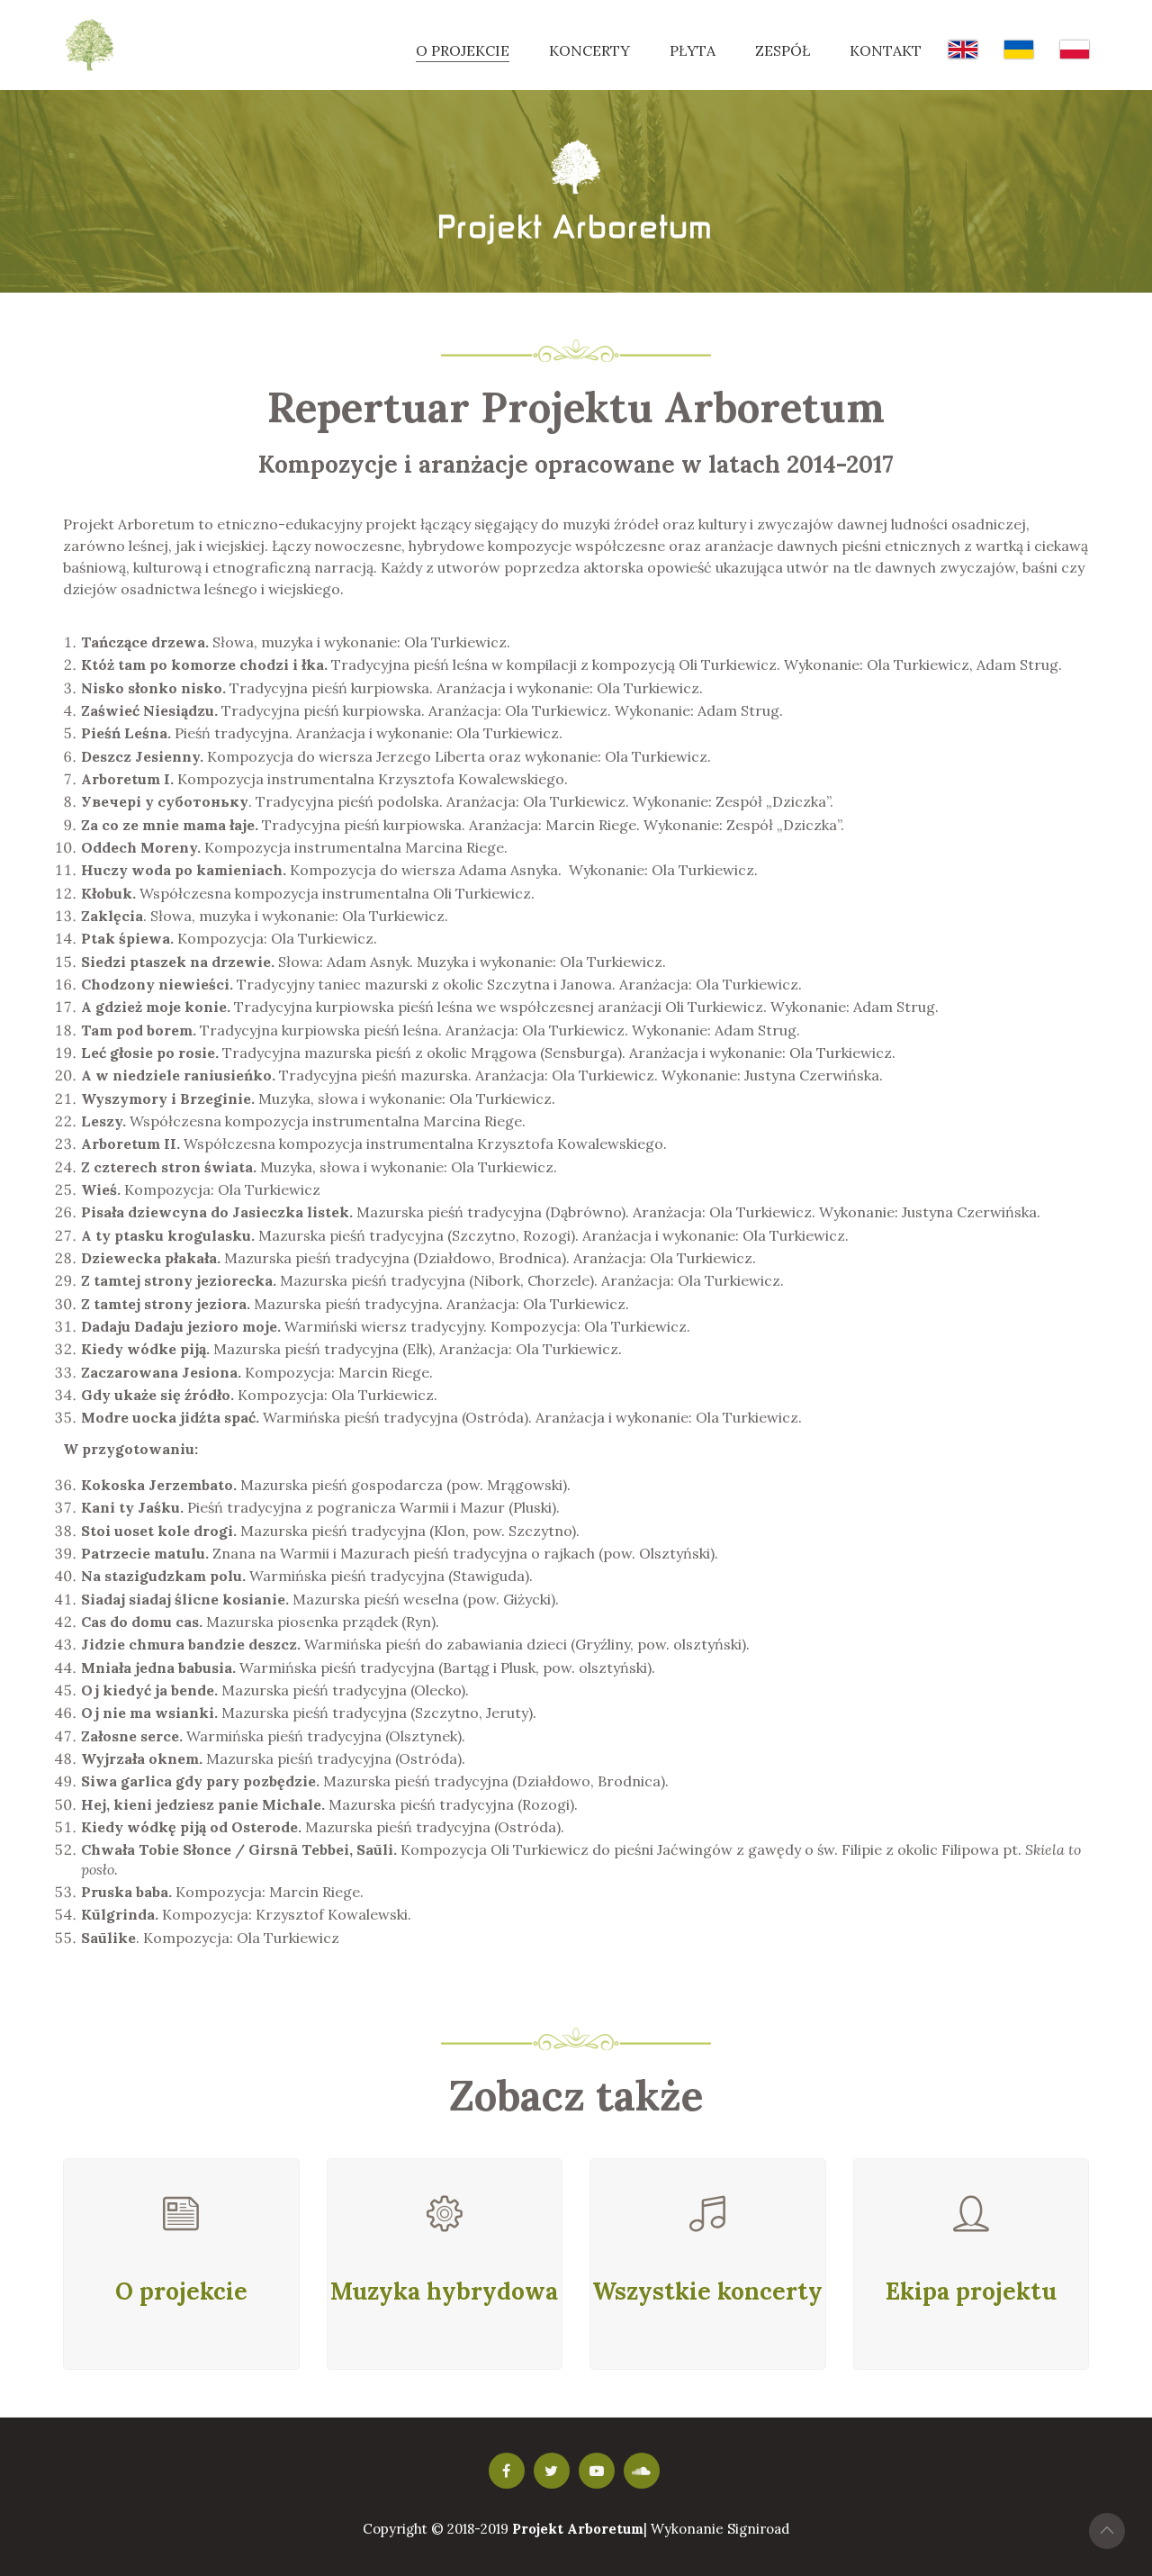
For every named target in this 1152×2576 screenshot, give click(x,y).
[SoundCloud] (642, 2471)
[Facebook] (507, 2471)
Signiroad (758, 2529)
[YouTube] (597, 2471)
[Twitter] (552, 2471)
